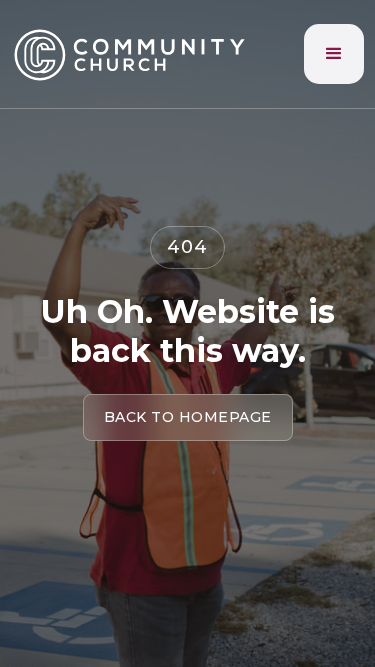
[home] (130, 54)
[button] (334, 54)
